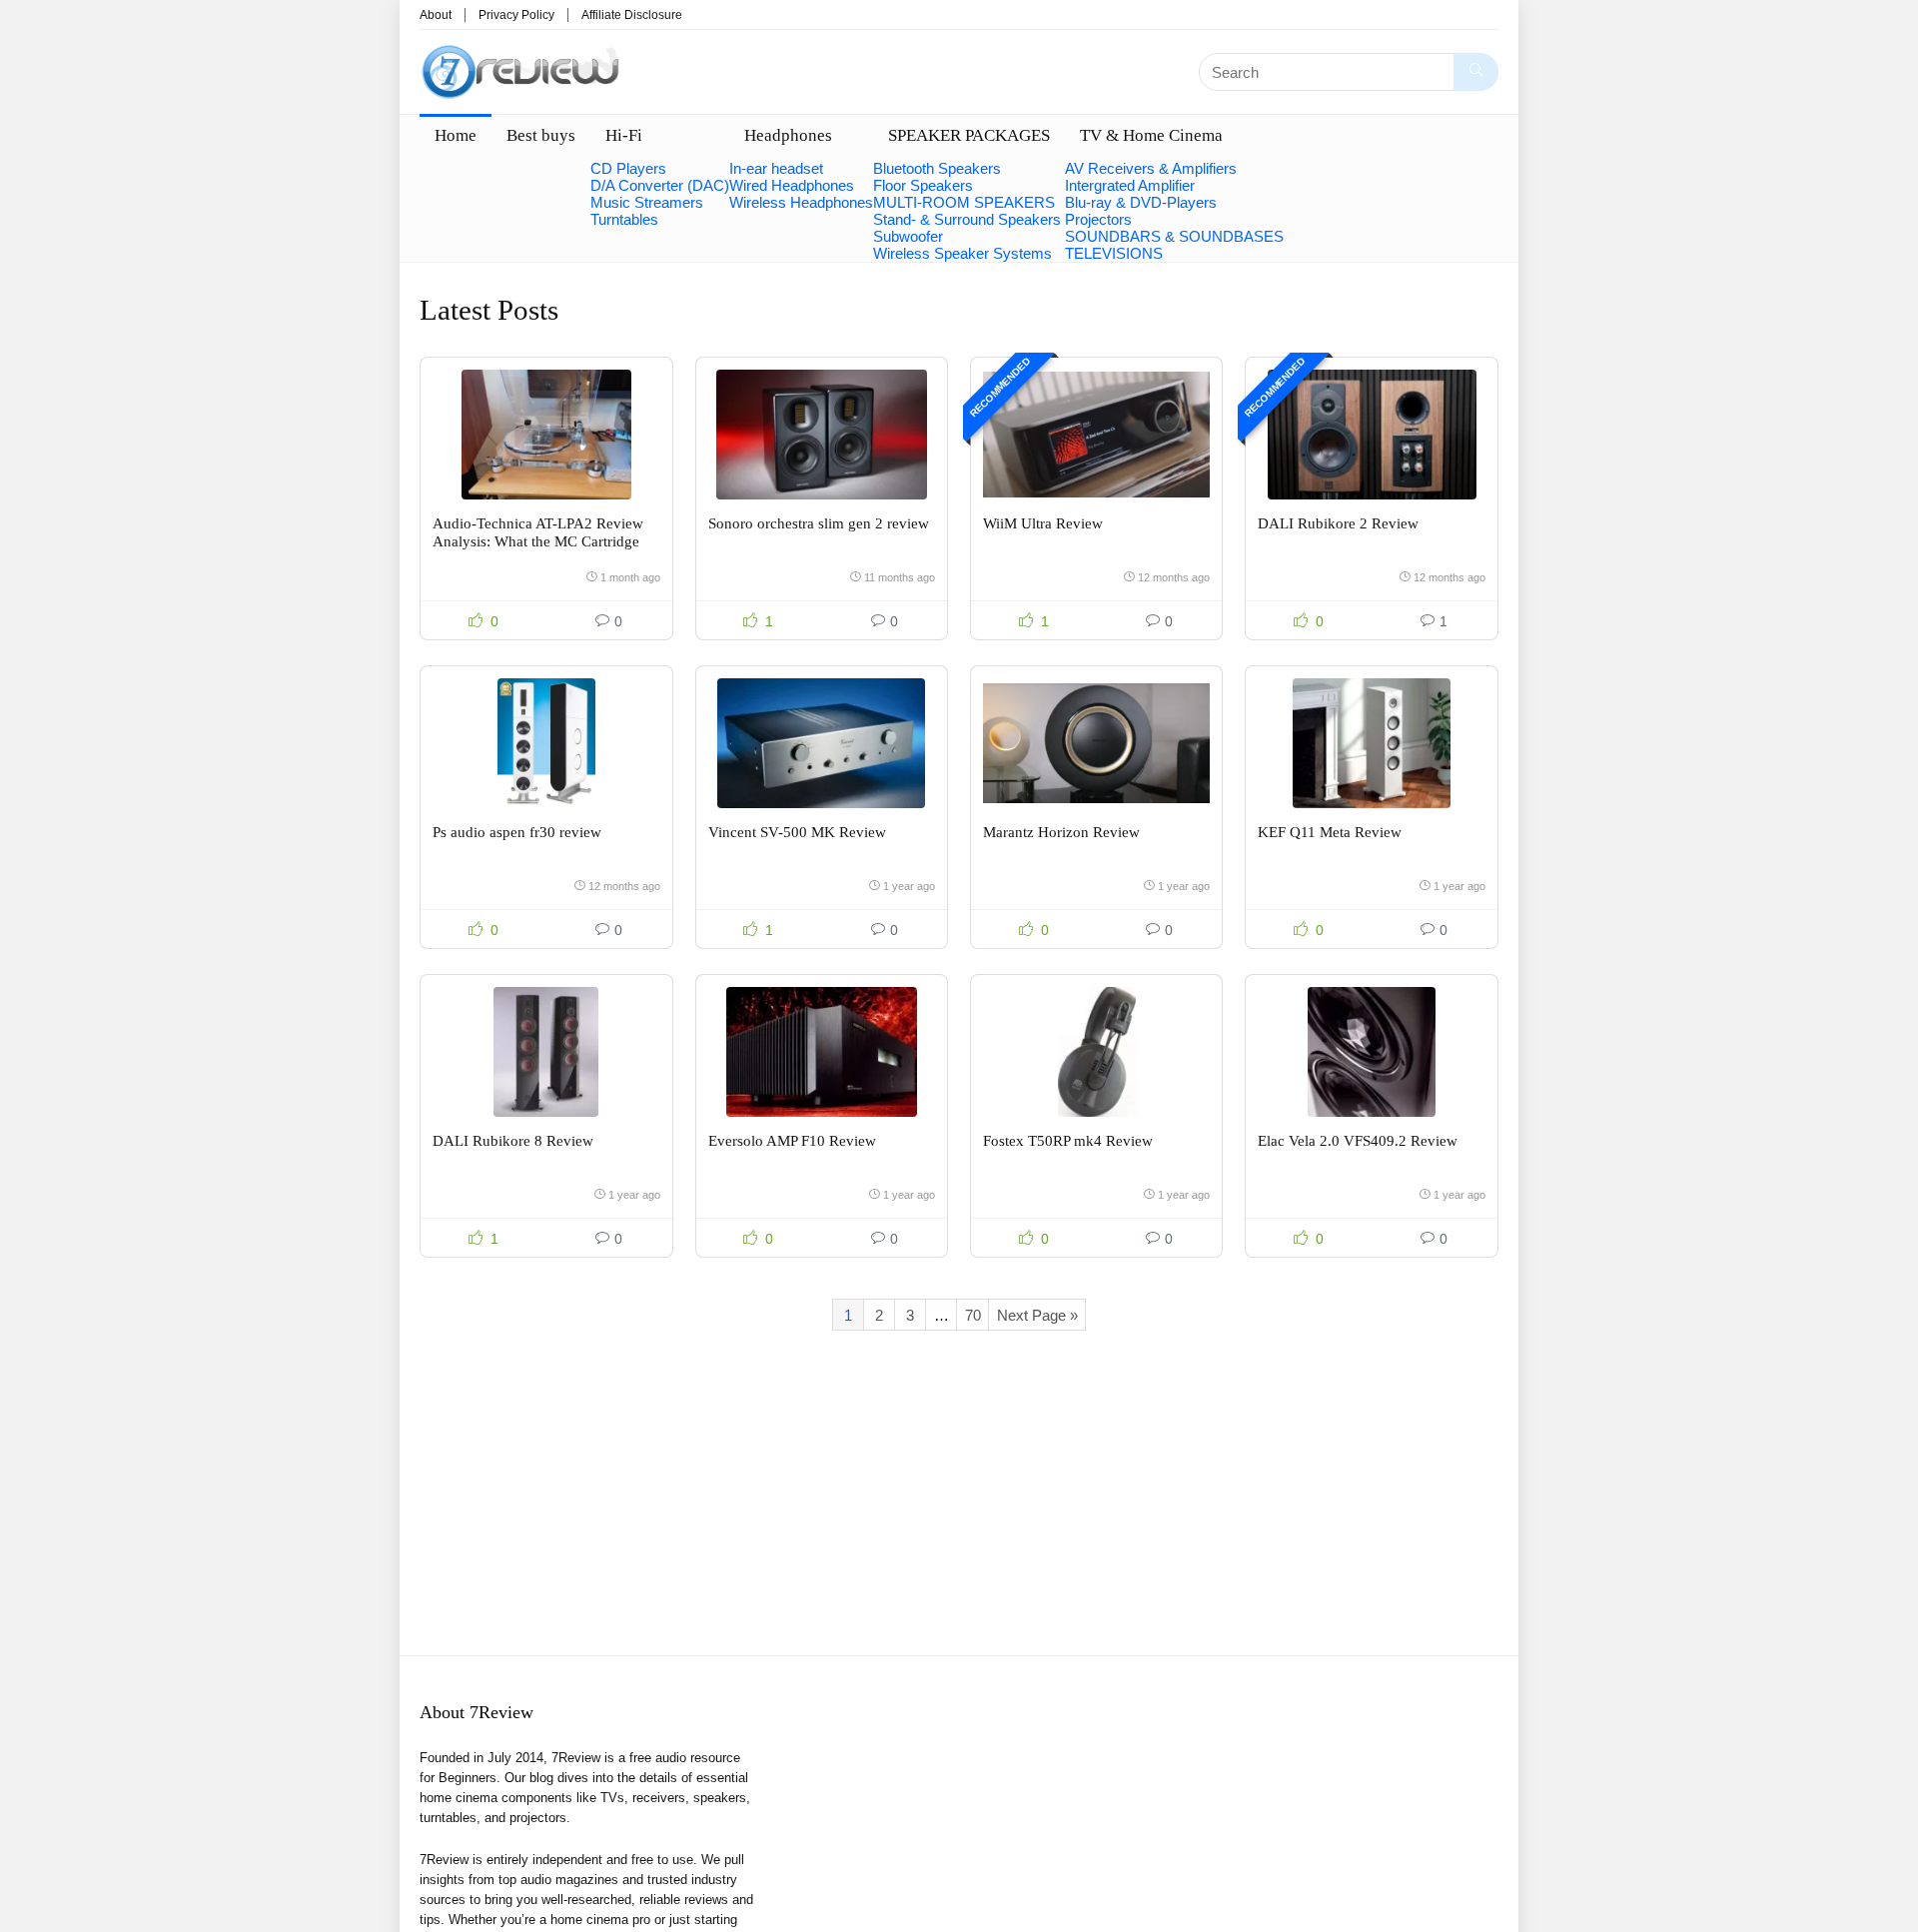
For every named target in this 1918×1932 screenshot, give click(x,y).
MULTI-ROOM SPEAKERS (964, 202)
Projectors (1098, 219)
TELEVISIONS (1114, 253)
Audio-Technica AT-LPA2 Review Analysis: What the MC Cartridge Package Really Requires (538, 541)
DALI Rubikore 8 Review (513, 1141)
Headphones (788, 135)
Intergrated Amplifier (1130, 185)
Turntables (624, 219)
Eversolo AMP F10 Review (792, 1141)
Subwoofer (908, 236)
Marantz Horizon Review (1061, 832)
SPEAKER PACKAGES (969, 135)
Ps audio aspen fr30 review (517, 832)
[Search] (1476, 72)
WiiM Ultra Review (1043, 523)
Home (456, 135)
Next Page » (1037, 1315)
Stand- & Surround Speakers (967, 219)
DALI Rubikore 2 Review (1338, 523)
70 (973, 1315)
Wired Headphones (792, 185)
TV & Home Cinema (1151, 135)
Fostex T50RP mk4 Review (1068, 1141)
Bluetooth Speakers (937, 168)
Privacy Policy (516, 15)
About (436, 15)
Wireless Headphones (801, 202)
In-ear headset (776, 168)
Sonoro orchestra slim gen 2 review (819, 523)
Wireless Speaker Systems (962, 253)
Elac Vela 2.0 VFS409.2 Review (1358, 1141)
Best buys (541, 135)
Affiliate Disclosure (632, 15)
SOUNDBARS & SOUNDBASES (1174, 236)
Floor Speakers (923, 185)
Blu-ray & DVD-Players (1141, 202)
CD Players (628, 168)
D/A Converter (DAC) (660, 185)
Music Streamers (647, 202)
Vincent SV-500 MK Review (797, 832)
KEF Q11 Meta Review (1330, 832)
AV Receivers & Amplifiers (1151, 168)
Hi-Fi (624, 135)
